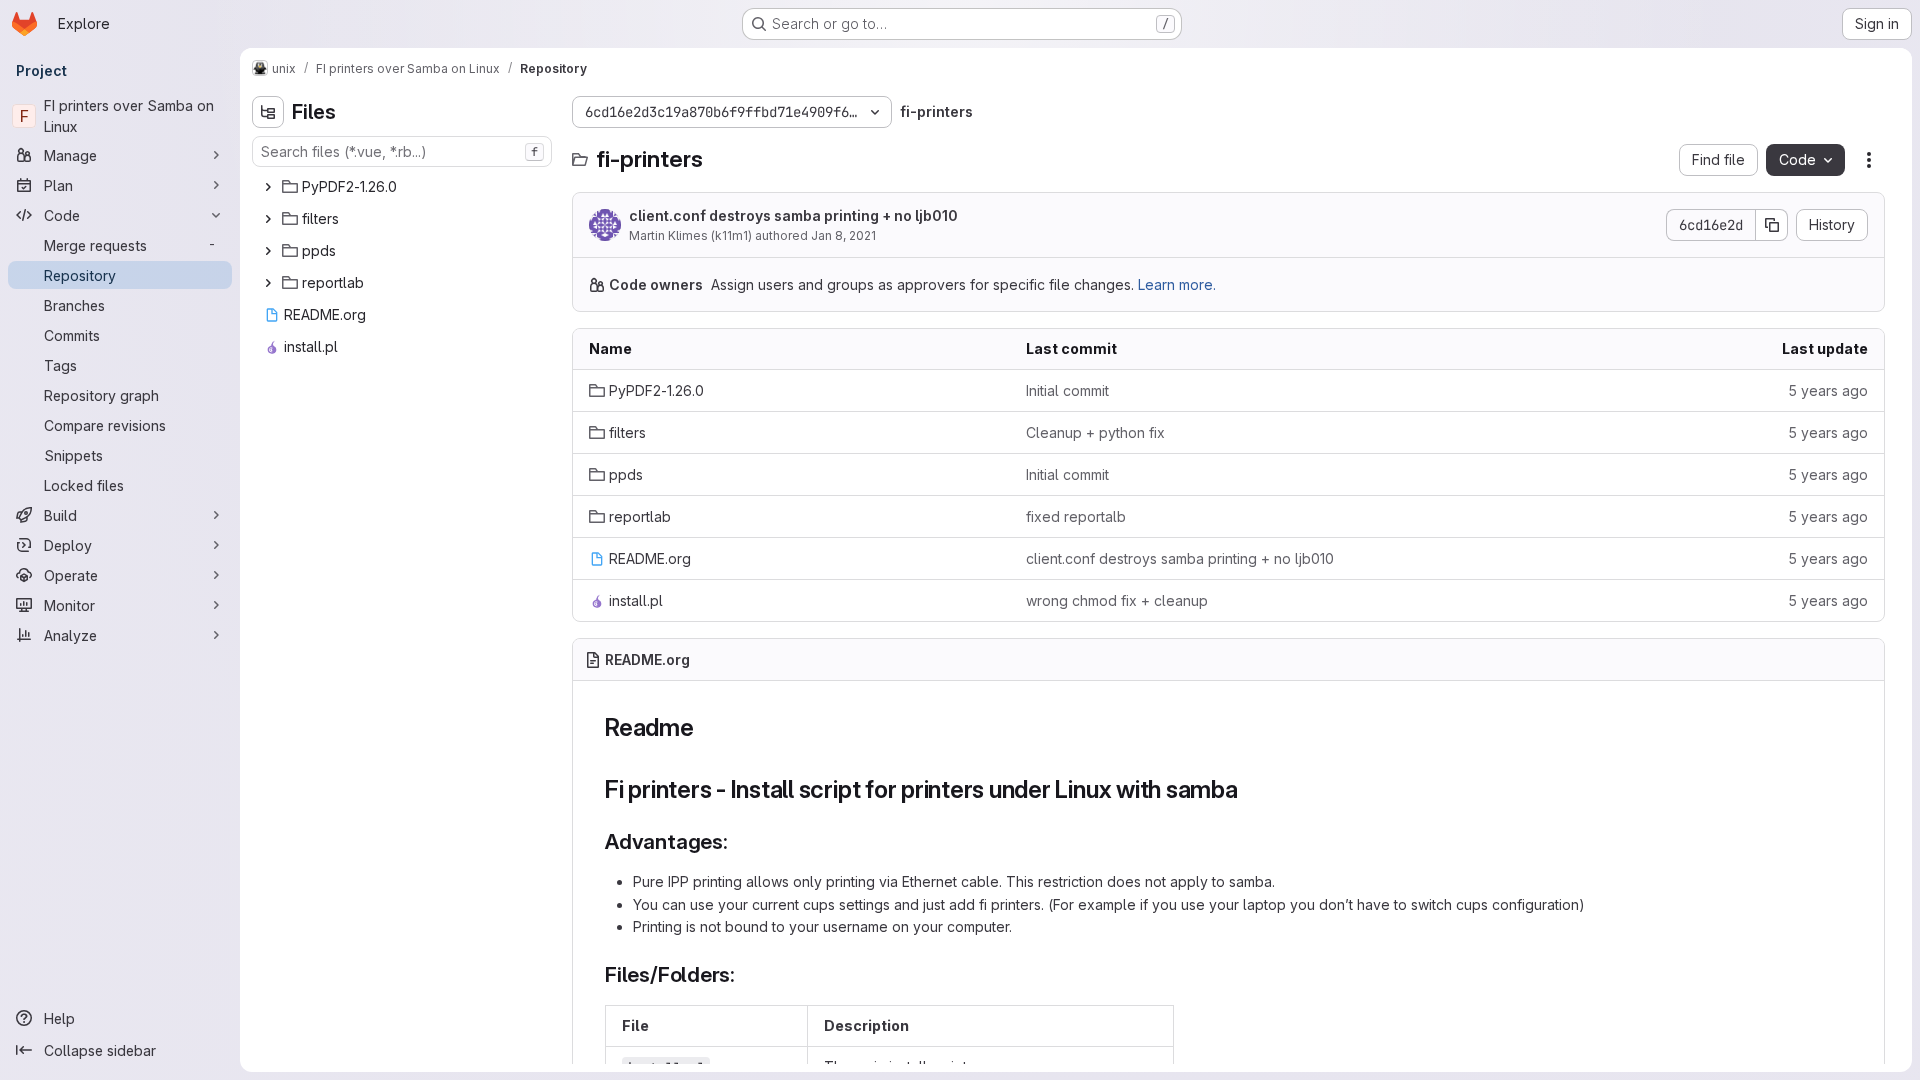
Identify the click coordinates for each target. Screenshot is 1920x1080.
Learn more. (1177, 284)
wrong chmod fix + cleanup (1117, 600)
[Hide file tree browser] (268, 112)
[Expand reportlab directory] (268, 283)
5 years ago (1828, 390)
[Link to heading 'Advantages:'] (739, 841)
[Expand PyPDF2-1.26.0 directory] (268, 187)
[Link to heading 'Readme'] (707, 727)
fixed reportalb (1076, 516)
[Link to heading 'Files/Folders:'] (746, 974)
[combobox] (402, 151)
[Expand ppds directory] (268, 251)
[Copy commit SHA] (1772, 225)
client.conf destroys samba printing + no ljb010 (793, 215)
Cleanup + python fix (1095, 432)
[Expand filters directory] (268, 219)
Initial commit (1067, 390)
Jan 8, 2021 (843, 235)
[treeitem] (404, 187)
